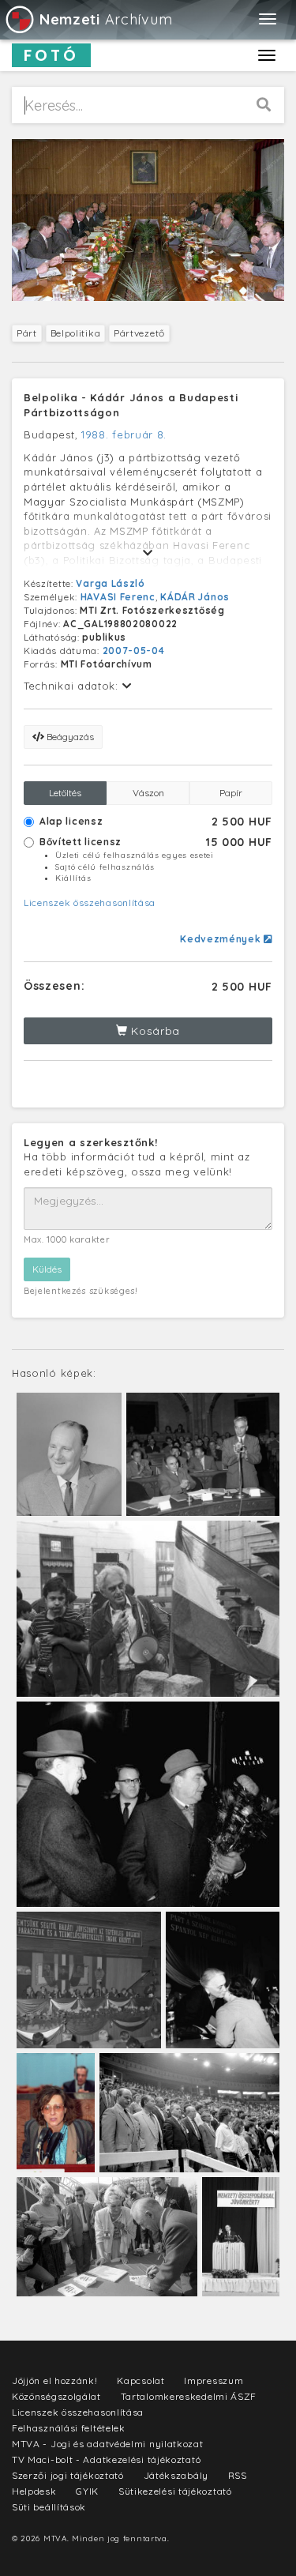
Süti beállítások (49, 2507)
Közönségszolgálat (56, 2396)
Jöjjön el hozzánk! (55, 2380)
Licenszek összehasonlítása (90, 903)
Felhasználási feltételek (69, 2428)
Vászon (148, 793)
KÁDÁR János (195, 597)
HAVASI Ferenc (118, 597)
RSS (238, 2475)
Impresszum (214, 2380)
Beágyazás (69, 737)
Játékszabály (176, 2475)
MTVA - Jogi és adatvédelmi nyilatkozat (108, 2444)
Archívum (106, 19)
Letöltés (65, 793)
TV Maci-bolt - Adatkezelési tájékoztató (106, 2459)
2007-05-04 (134, 651)
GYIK (87, 2491)
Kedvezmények (222, 939)
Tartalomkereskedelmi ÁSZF (189, 2396)
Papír (231, 793)
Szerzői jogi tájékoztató (68, 2475)
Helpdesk (34, 2491)
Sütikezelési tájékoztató (175, 2491)
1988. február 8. (124, 434)
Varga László (110, 583)
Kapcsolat (141, 2380)
